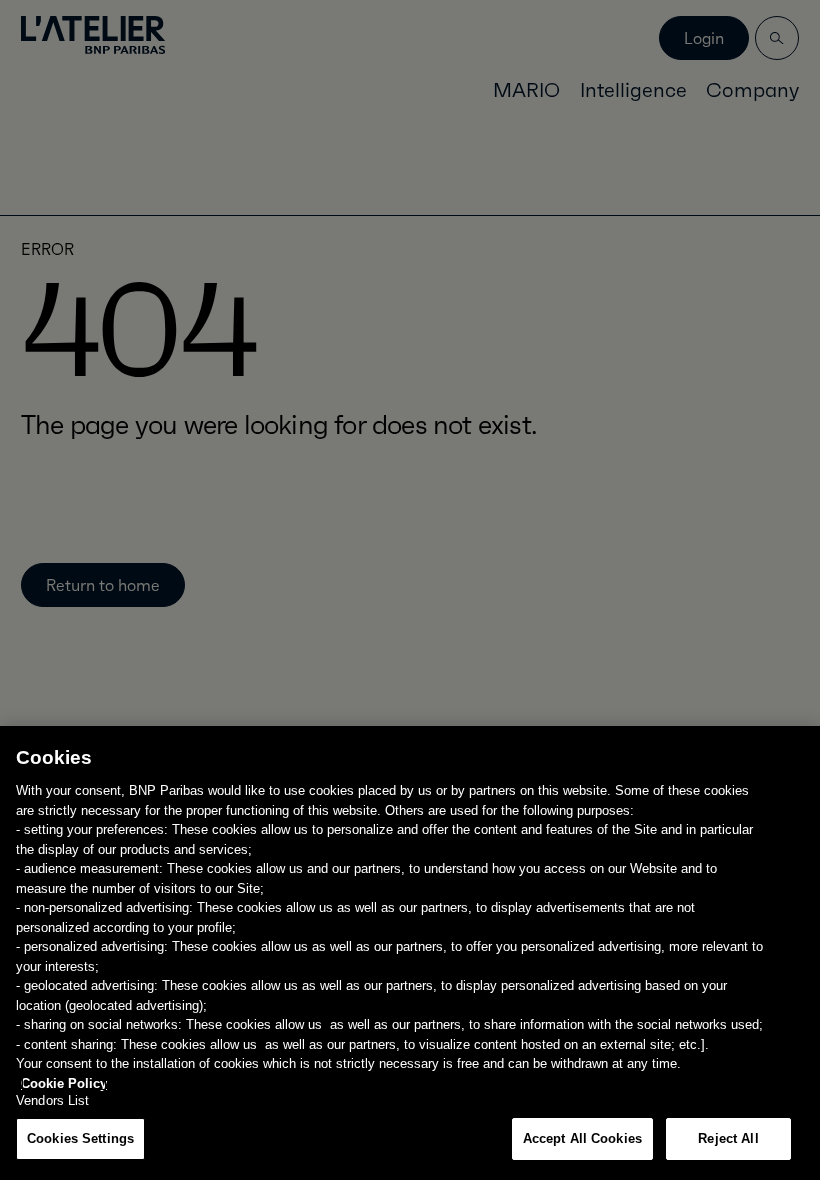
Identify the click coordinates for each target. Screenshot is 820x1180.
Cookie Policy (64, 1083)
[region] (410, 953)
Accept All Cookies (582, 1138)
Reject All (728, 1138)
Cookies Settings (80, 1138)
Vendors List (53, 1100)
